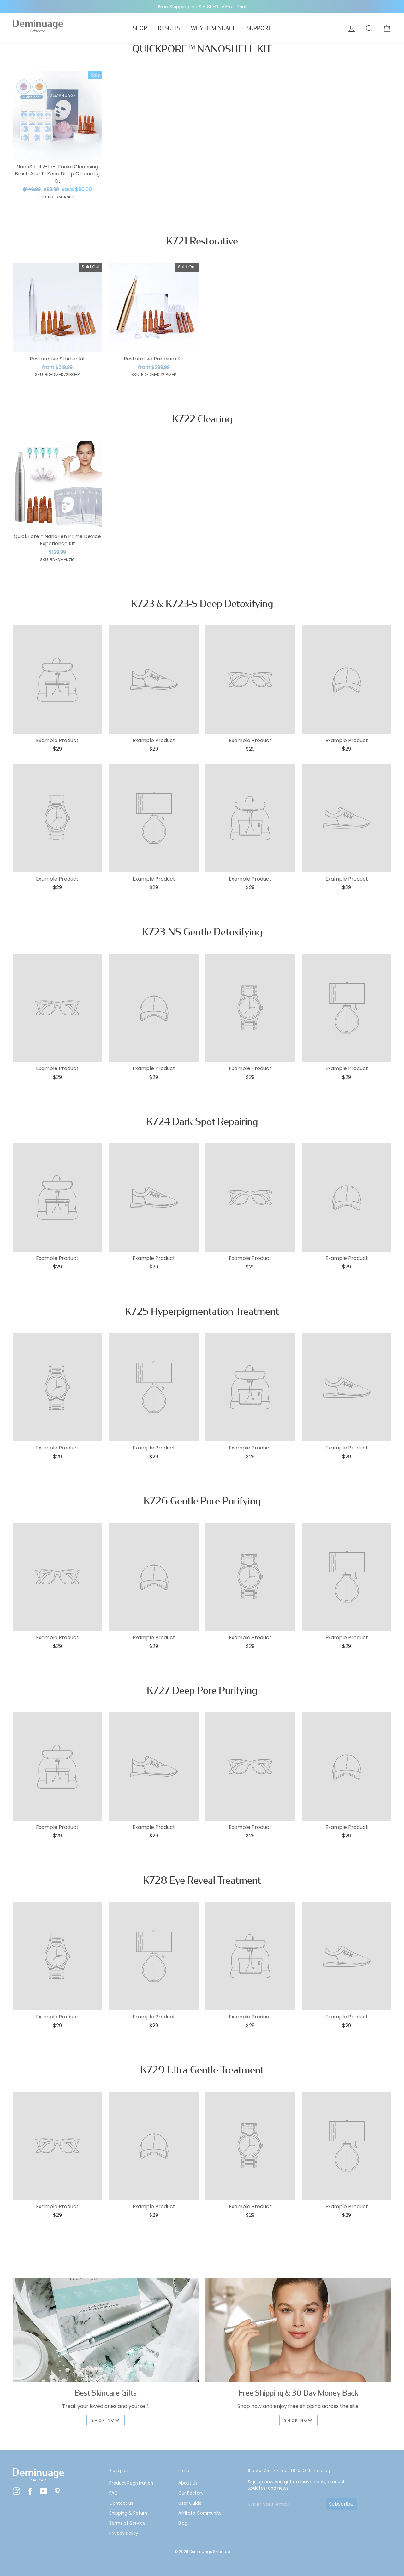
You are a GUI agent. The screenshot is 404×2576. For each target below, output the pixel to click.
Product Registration (131, 2483)
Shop (140, 28)
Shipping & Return (128, 2513)
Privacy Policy (124, 2533)
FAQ (113, 2493)
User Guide (190, 2503)
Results (169, 28)
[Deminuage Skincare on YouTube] (44, 2491)
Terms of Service (127, 2523)
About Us (188, 2483)
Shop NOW (106, 2420)
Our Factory (191, 2493)
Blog (183, 2523)
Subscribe (341, 2504)
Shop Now (299, 2420)
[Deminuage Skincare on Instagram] (16, 2491)
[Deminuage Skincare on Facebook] (30, 2491)
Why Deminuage (213, 28)
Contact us (121, 2503)
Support (259, 28)
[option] (202, 7)
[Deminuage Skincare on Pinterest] (57, 2491)
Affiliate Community (200, 2513)
